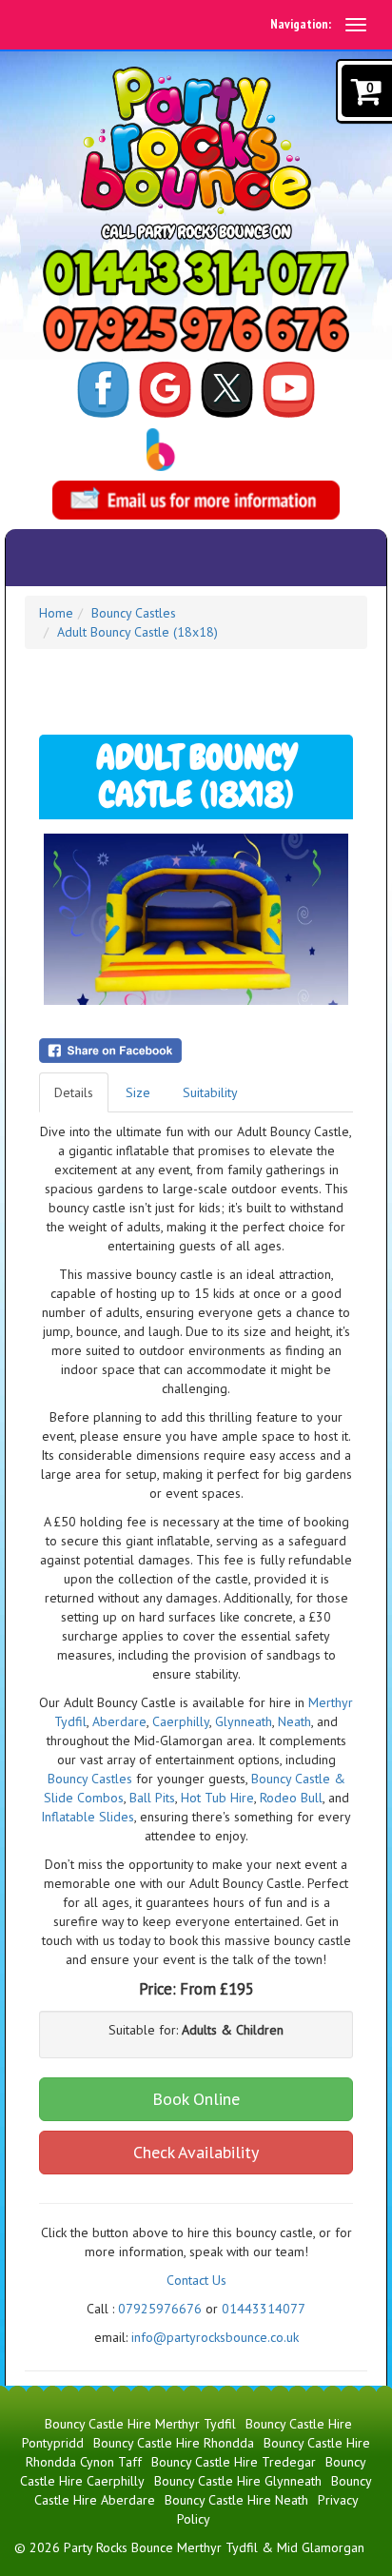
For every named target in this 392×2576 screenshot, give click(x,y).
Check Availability (196, 2152)
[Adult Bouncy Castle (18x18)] (196, 919)
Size (138, 1092)
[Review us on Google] (165, 388)
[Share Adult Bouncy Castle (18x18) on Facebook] (196, 1051)
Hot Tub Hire (217, 1798)
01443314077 (264, 2309)
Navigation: (301, 24)
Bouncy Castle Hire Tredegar (234, 2462)
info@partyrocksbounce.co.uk (215, 2337)
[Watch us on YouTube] (289, 388)
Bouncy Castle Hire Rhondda (174, 2443)
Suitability (210, 1092)
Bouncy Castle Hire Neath (236, 2500)
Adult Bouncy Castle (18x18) (137, 632)
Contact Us (196, 2280)
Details (74, 1092)
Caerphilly (181, 1721)
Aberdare (119, 1721)
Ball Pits (152, 1798)
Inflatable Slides (88, 1817)
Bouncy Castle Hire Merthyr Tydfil (140, 2424)
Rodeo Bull (291, 1798)
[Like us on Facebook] (103, 388)
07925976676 (160, 2309)
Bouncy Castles (134, 613)
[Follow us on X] (227, 388)
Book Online (196, 2099)
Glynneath (244, 1721)
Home (56, 613)
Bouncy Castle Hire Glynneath (238, 2481)
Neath (294, 1721)
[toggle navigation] (356, 25)
